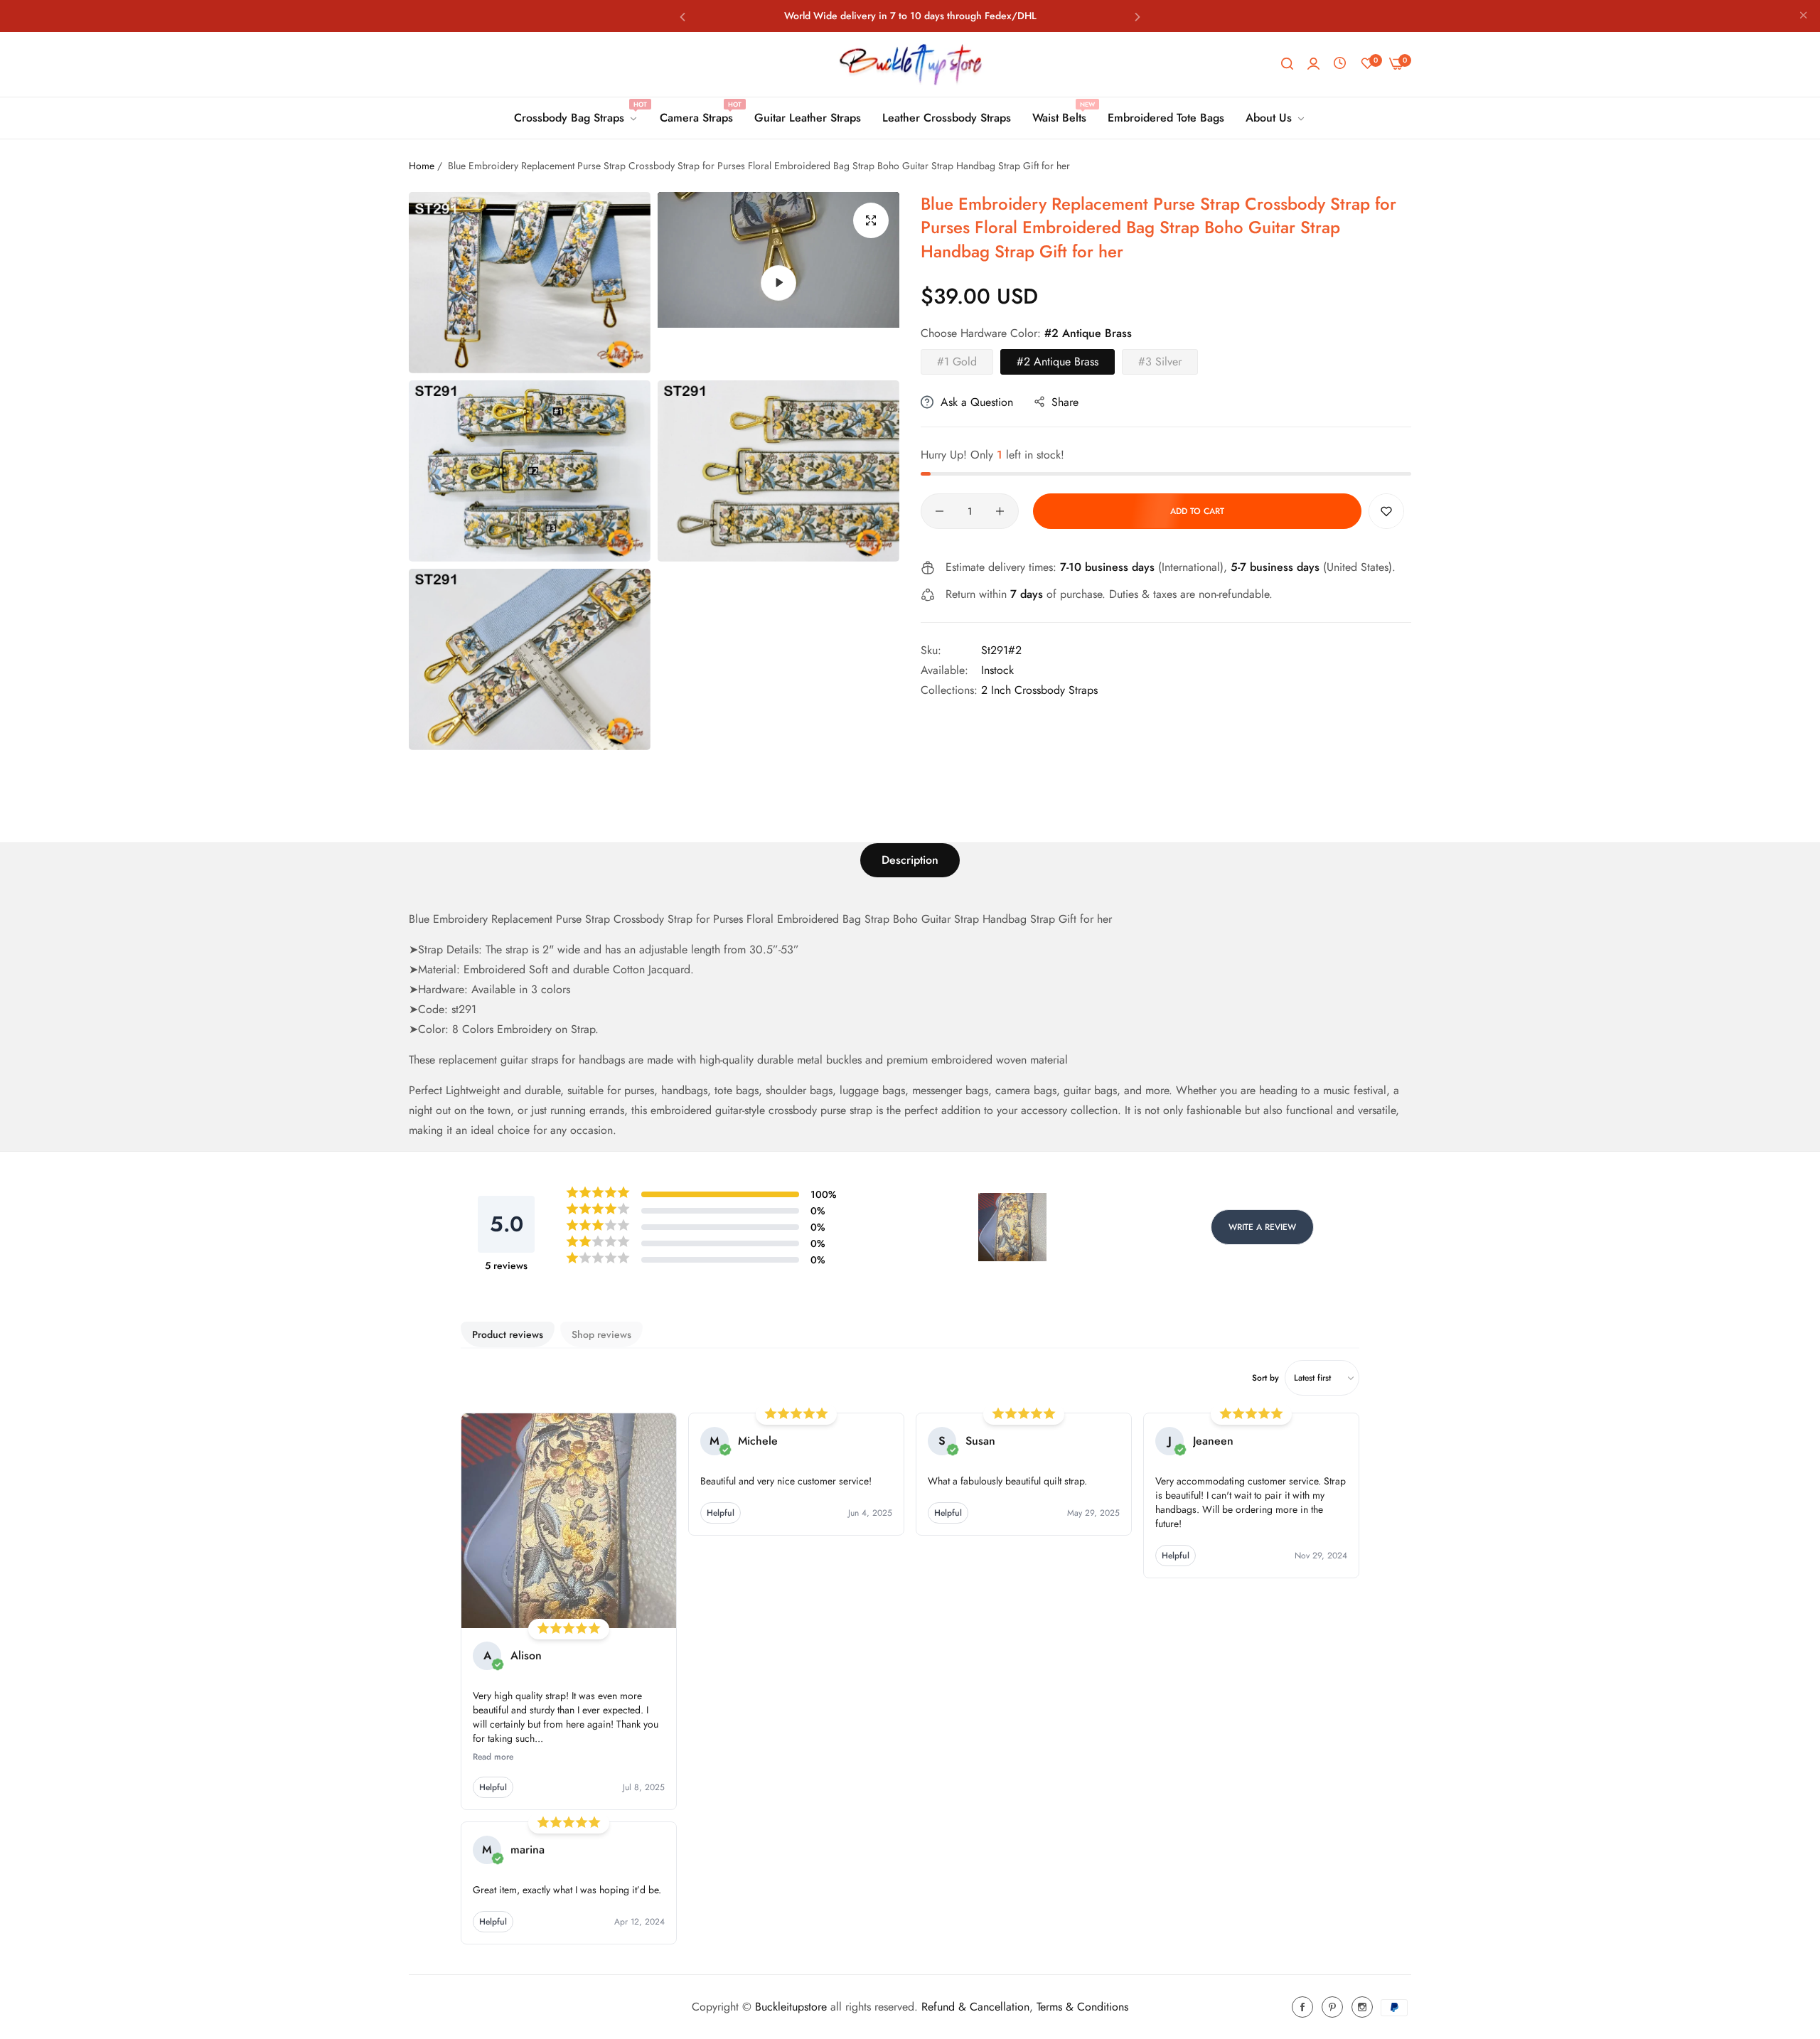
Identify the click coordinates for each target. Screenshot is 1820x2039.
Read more (493, 1757)
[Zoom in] (871, 220)
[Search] (1287, 64)
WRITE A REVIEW (1262, 1227)
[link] (576, 118)
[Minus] (940, 511)
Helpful (493, 1787)
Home (422, 166)
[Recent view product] (1340, 64)
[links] (1305, 2007)
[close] (1804, 16)
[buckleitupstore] (910, 64)
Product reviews (508, 1334)
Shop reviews (601, 1334)
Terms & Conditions (1082, 2007)
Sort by (1265, 1378)
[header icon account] (1313, 64)
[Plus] (1000, 511)
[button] (682, 16)
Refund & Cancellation (975, 2007)
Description (910, 860)
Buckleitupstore (791, 2007)
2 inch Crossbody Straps (1039, 690)
